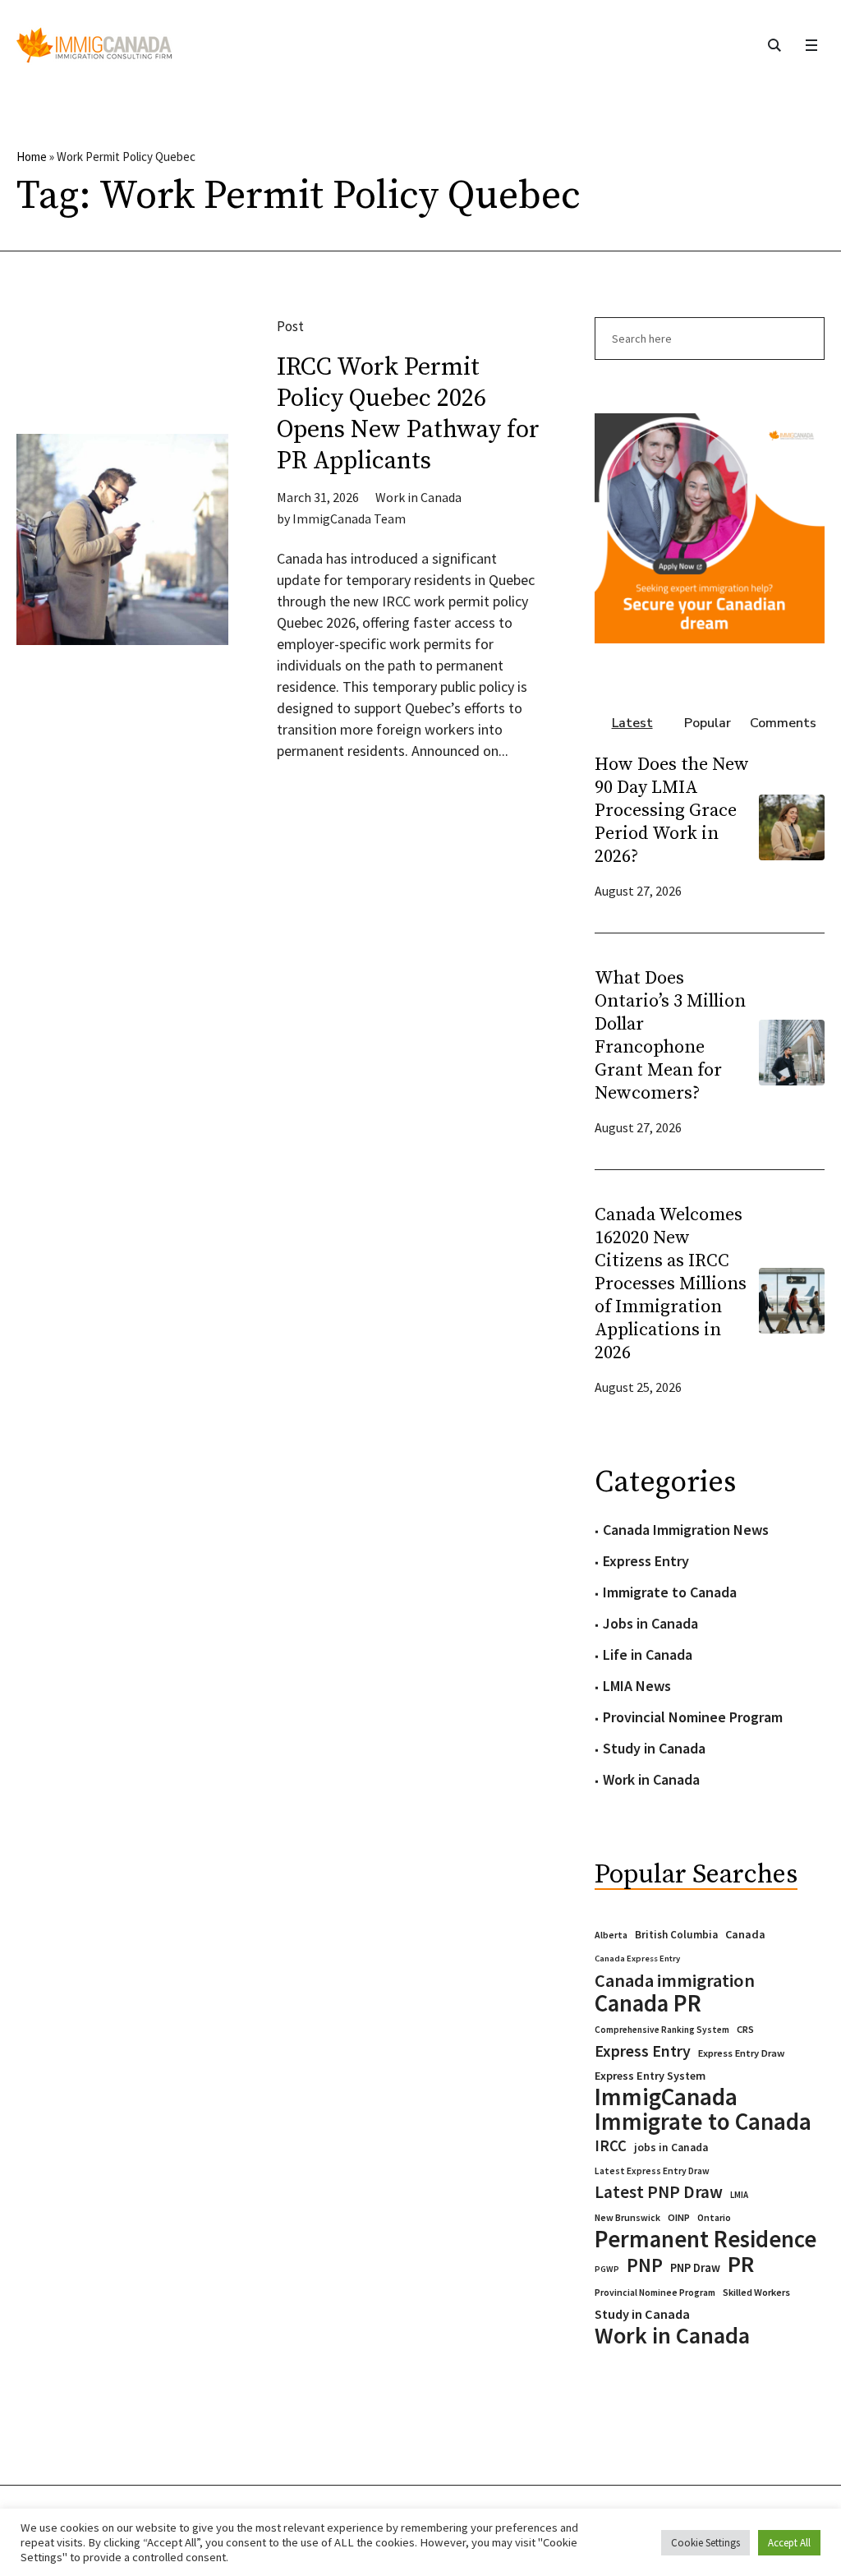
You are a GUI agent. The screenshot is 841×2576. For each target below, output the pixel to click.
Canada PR (648, 2003)
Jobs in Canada (650, 1623)
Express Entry (646, 1561)
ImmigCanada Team (349, 518)
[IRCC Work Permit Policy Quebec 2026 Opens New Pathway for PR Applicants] (122, 540)
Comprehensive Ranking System (662, 2030)
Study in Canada (654, 1748)
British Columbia (676, 1935)
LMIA (739, 2195)
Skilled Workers (756, 2292)
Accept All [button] (789, 2543)
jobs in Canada (671, 2147)
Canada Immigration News (686, 1530)
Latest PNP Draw (659, 2192)
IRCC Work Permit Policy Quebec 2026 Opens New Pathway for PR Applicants (408, 414)
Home (32, 157)
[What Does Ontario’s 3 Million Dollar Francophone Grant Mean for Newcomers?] (792, 1051)
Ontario (714, 2217)
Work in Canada (418, 497)
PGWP (607, 2269)
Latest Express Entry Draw (652, 2171)
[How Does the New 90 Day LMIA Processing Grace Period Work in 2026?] (792, 826)
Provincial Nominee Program (693, 1717)
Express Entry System (650, 2076)
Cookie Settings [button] (705, 2543)
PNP (645, 2265)
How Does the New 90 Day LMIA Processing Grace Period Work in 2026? (672, 811)
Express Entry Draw (741, 2053)
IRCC (611, 2146)
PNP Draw (695, 2268)
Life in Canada (648, 1654)
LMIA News (637, 1686)
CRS (745, 2029)
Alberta (611, 1935)
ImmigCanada (666, 2097)
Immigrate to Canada (670, 1592)
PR (741, 2264)
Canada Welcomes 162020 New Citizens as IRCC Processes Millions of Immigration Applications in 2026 (671, 1284)
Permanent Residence (705, 2239)
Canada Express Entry (637, 1958)
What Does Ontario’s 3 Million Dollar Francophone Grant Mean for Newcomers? (670, 1036)
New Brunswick (627, 2217)
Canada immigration (675, 1980)
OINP (679, 2217)
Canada (745, 1934)
